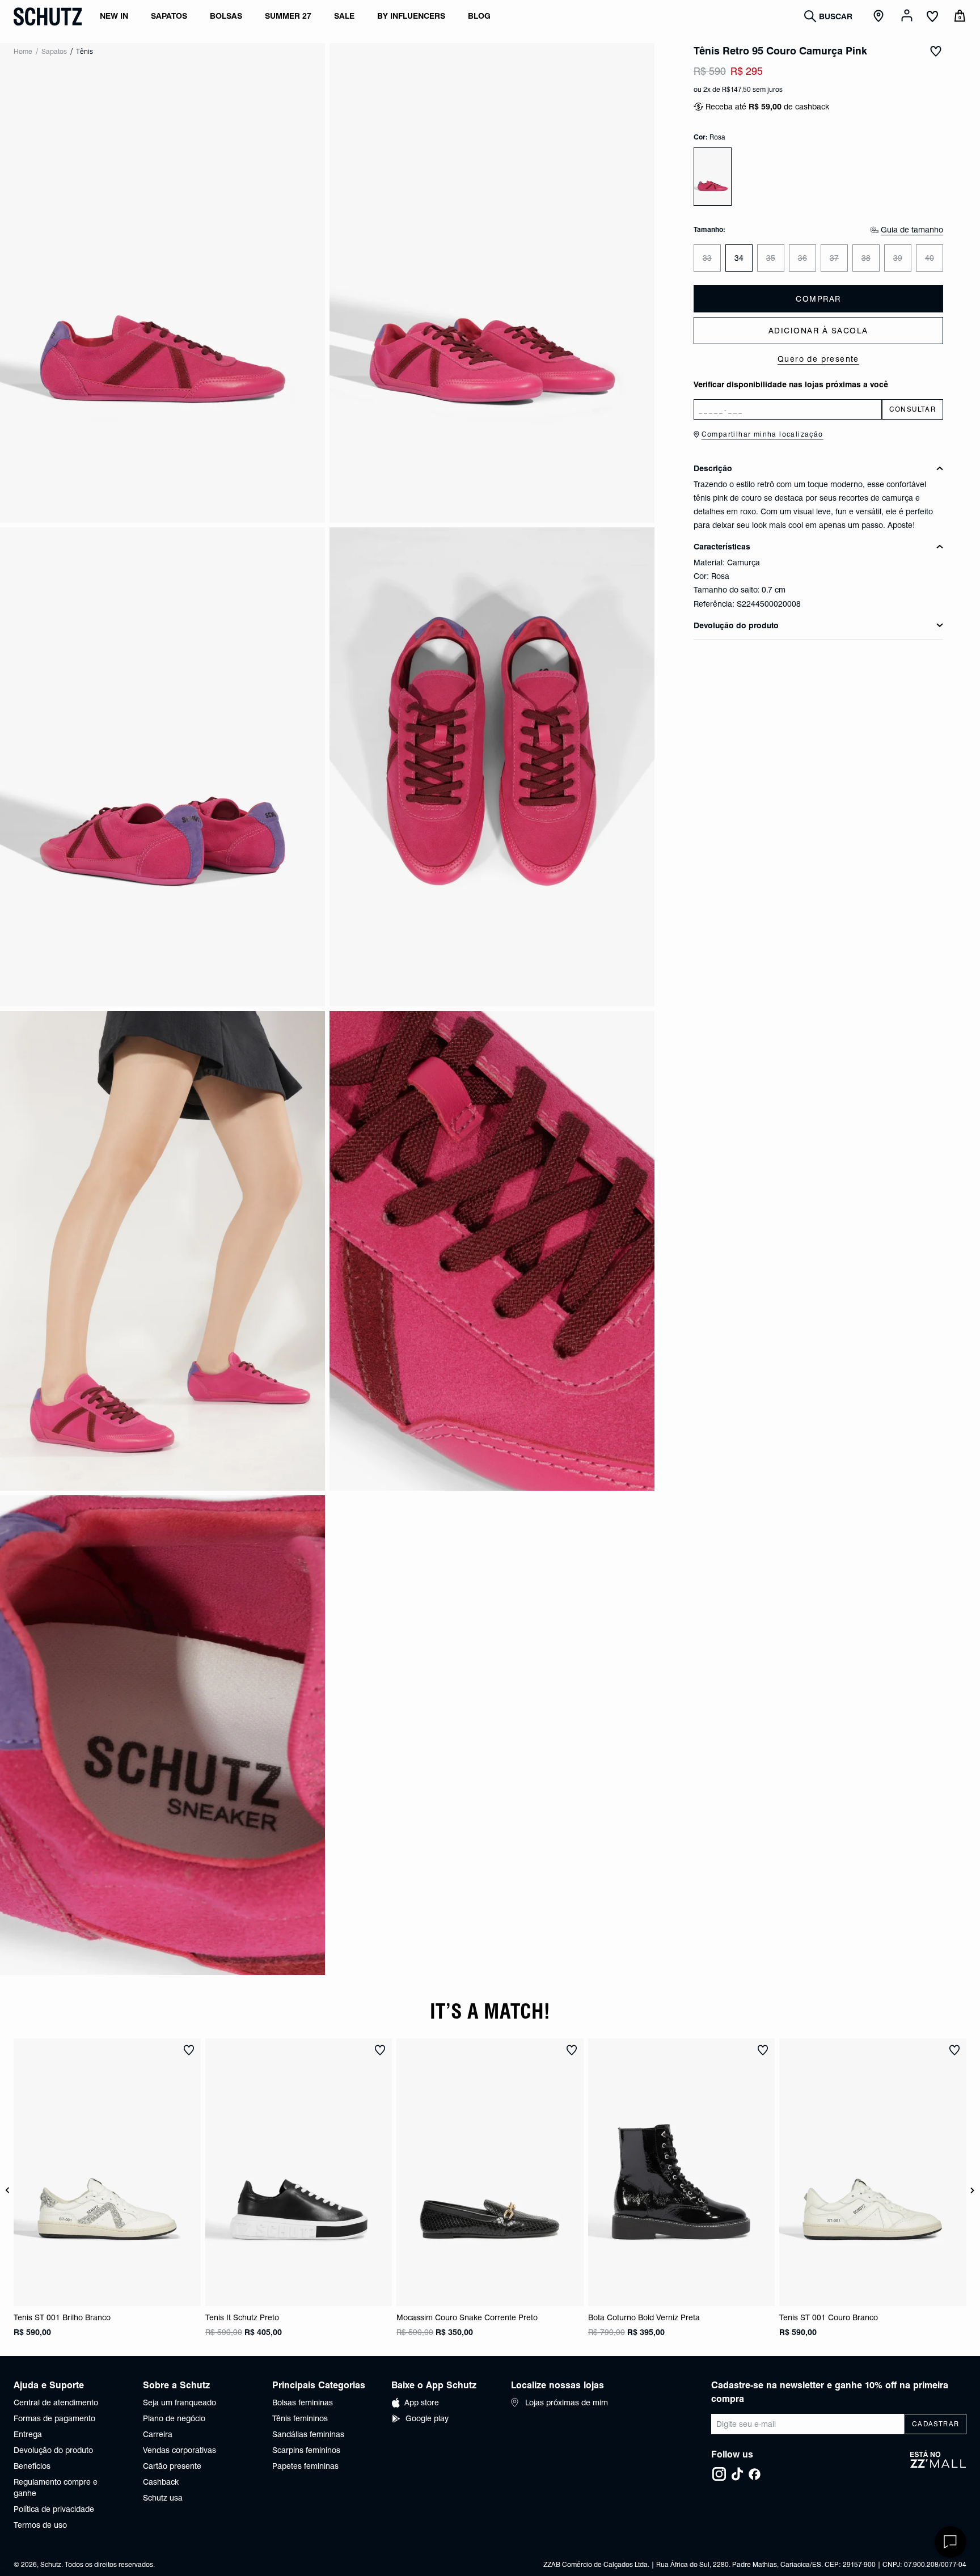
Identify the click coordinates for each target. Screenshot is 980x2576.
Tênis (85, 51)
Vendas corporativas (179, 2450)
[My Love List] (932, 18)
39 (898, 258)
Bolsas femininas (303, 2402)
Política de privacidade (54, 2509)
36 (802, 258)
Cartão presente (172, 2466)
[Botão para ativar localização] (880, 16)
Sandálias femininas (308, 2434)
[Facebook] (754, 2474)
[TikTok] (737, 2474)
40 (930, 258)
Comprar (818, 299)
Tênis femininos (300, 2418)
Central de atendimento (56, 2402)
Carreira (158, 2434)
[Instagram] (719, 2474)
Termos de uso (40, 2525)
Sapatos (54, 51)
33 (707, 258)
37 (834, 258)
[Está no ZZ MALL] (938, 2466)
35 (771, 258)
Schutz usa (163, 2498)
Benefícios (32, 2466)
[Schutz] (48, 16)
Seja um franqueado (179, 2402)
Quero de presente (818, 359)
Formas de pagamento (54, 2418)
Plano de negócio (174, 2418)
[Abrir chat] (951, 2542)
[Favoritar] (936, 51)
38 (866, 258)
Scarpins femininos (306, 2450)
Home (23, 51)
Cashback (161, 2482)
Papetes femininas (305, 2466)
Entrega (28, 2434)
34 (739, 258)
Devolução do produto (53, 2450)
